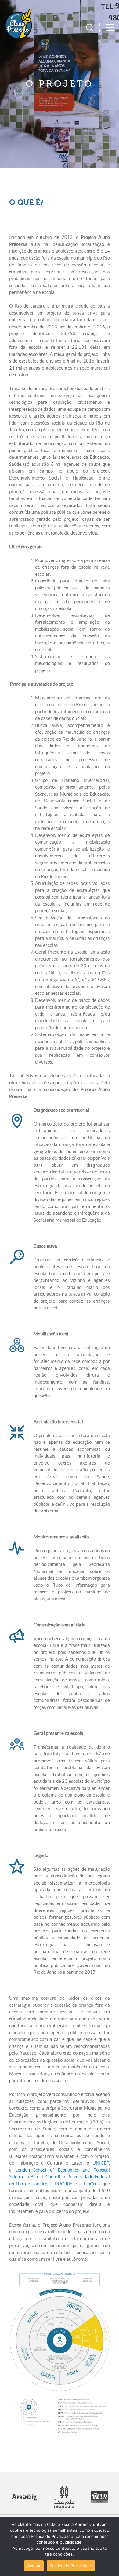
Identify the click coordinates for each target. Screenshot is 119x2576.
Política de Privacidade (71, 2566)
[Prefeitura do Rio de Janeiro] (100, 2501)
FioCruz (92, 2184)
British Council (45, 2177)
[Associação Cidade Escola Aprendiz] (24, 2499)
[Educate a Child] (65, 2506)
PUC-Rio (64, 2184)
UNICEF (101, 2163)
